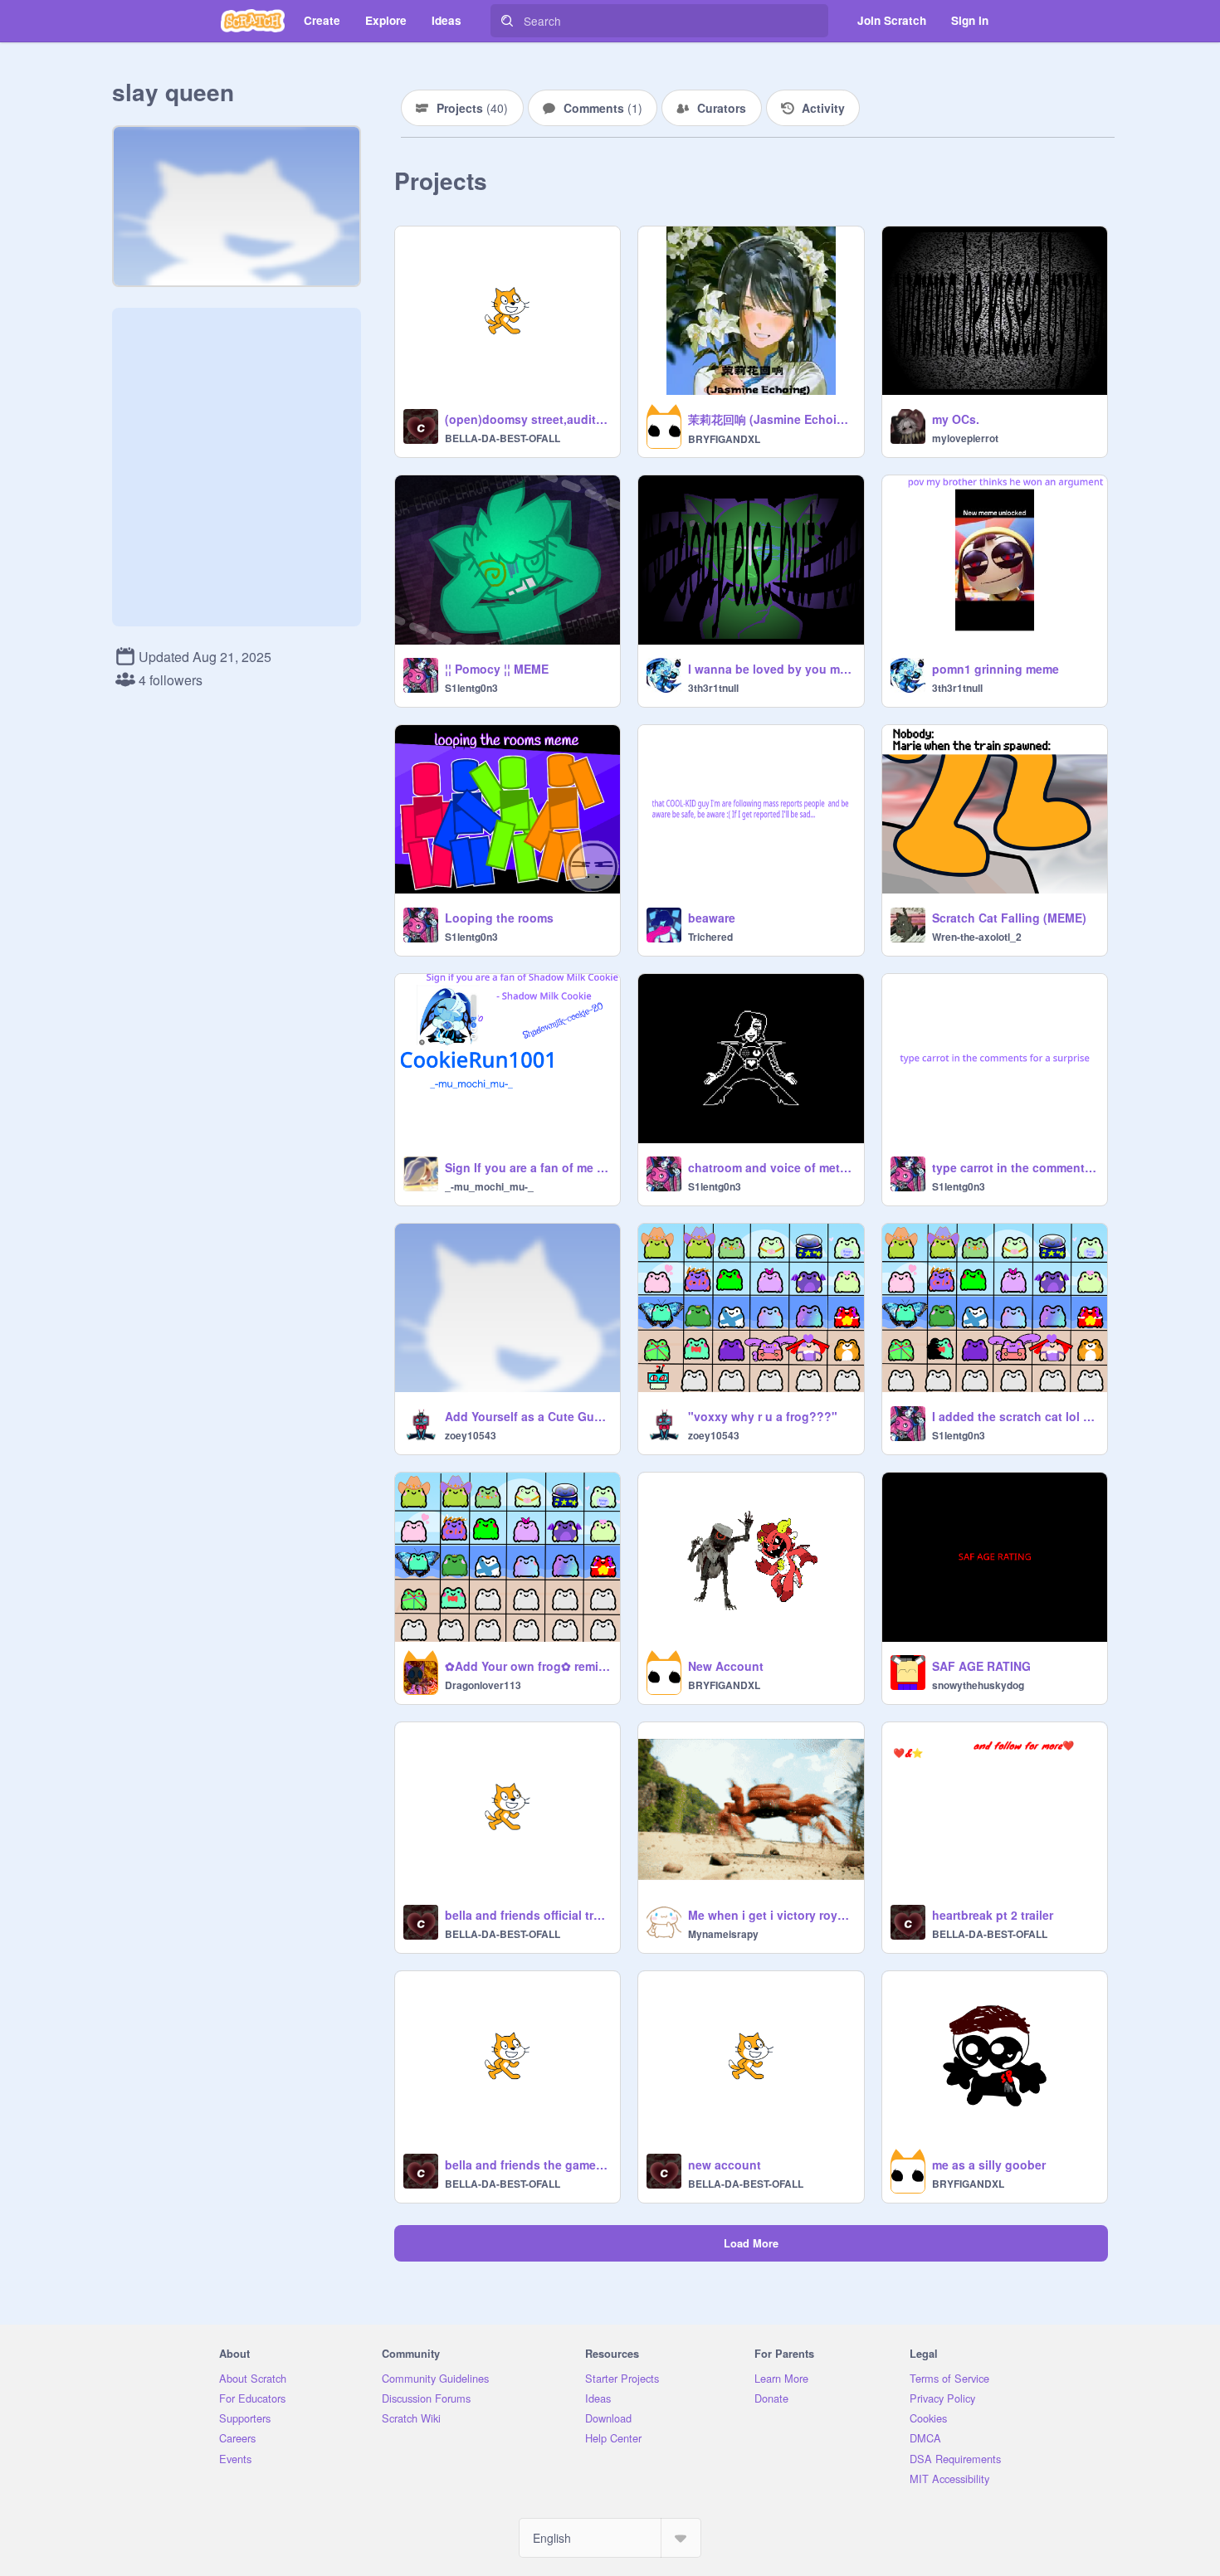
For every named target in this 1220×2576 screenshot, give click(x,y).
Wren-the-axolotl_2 (977, 937)
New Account (726, 1666)
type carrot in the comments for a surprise (1015, 1167)
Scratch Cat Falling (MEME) (1009, 918)
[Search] (507, 21)
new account (725, 2165)
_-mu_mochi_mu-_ (489, 1186)
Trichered (710, 937)
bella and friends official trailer (527, 1915)
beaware (712, 918)
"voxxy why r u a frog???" (763, 1416)
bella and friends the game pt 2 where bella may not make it (527, 2165)
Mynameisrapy (723, 1934)
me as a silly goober (989, 2165)
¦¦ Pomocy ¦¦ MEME (497, 669)
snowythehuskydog (978, 1685)
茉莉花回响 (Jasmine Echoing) (771, 419)
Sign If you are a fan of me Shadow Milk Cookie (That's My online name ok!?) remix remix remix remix (527, 1167)
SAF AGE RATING (981, 1666)
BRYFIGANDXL (724, 439)
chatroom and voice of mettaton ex (771, 1167)
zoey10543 (471, 1435)
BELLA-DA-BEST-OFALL (503, 438)
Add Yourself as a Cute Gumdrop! (527, 1416)
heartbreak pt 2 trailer (993, 1915)
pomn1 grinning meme (996, 669)
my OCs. (956, 419)
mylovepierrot (965, 438)
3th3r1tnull (713, 688)
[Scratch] (253, 21)
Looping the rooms (499, 918)
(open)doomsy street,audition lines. (527, 419)
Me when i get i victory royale (771, 1915)
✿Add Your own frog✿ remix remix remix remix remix (527, 1666)
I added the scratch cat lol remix (1015, 1416)
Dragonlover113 (483, 1685)
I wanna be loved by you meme (771, 669)
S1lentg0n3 (471, 688)
